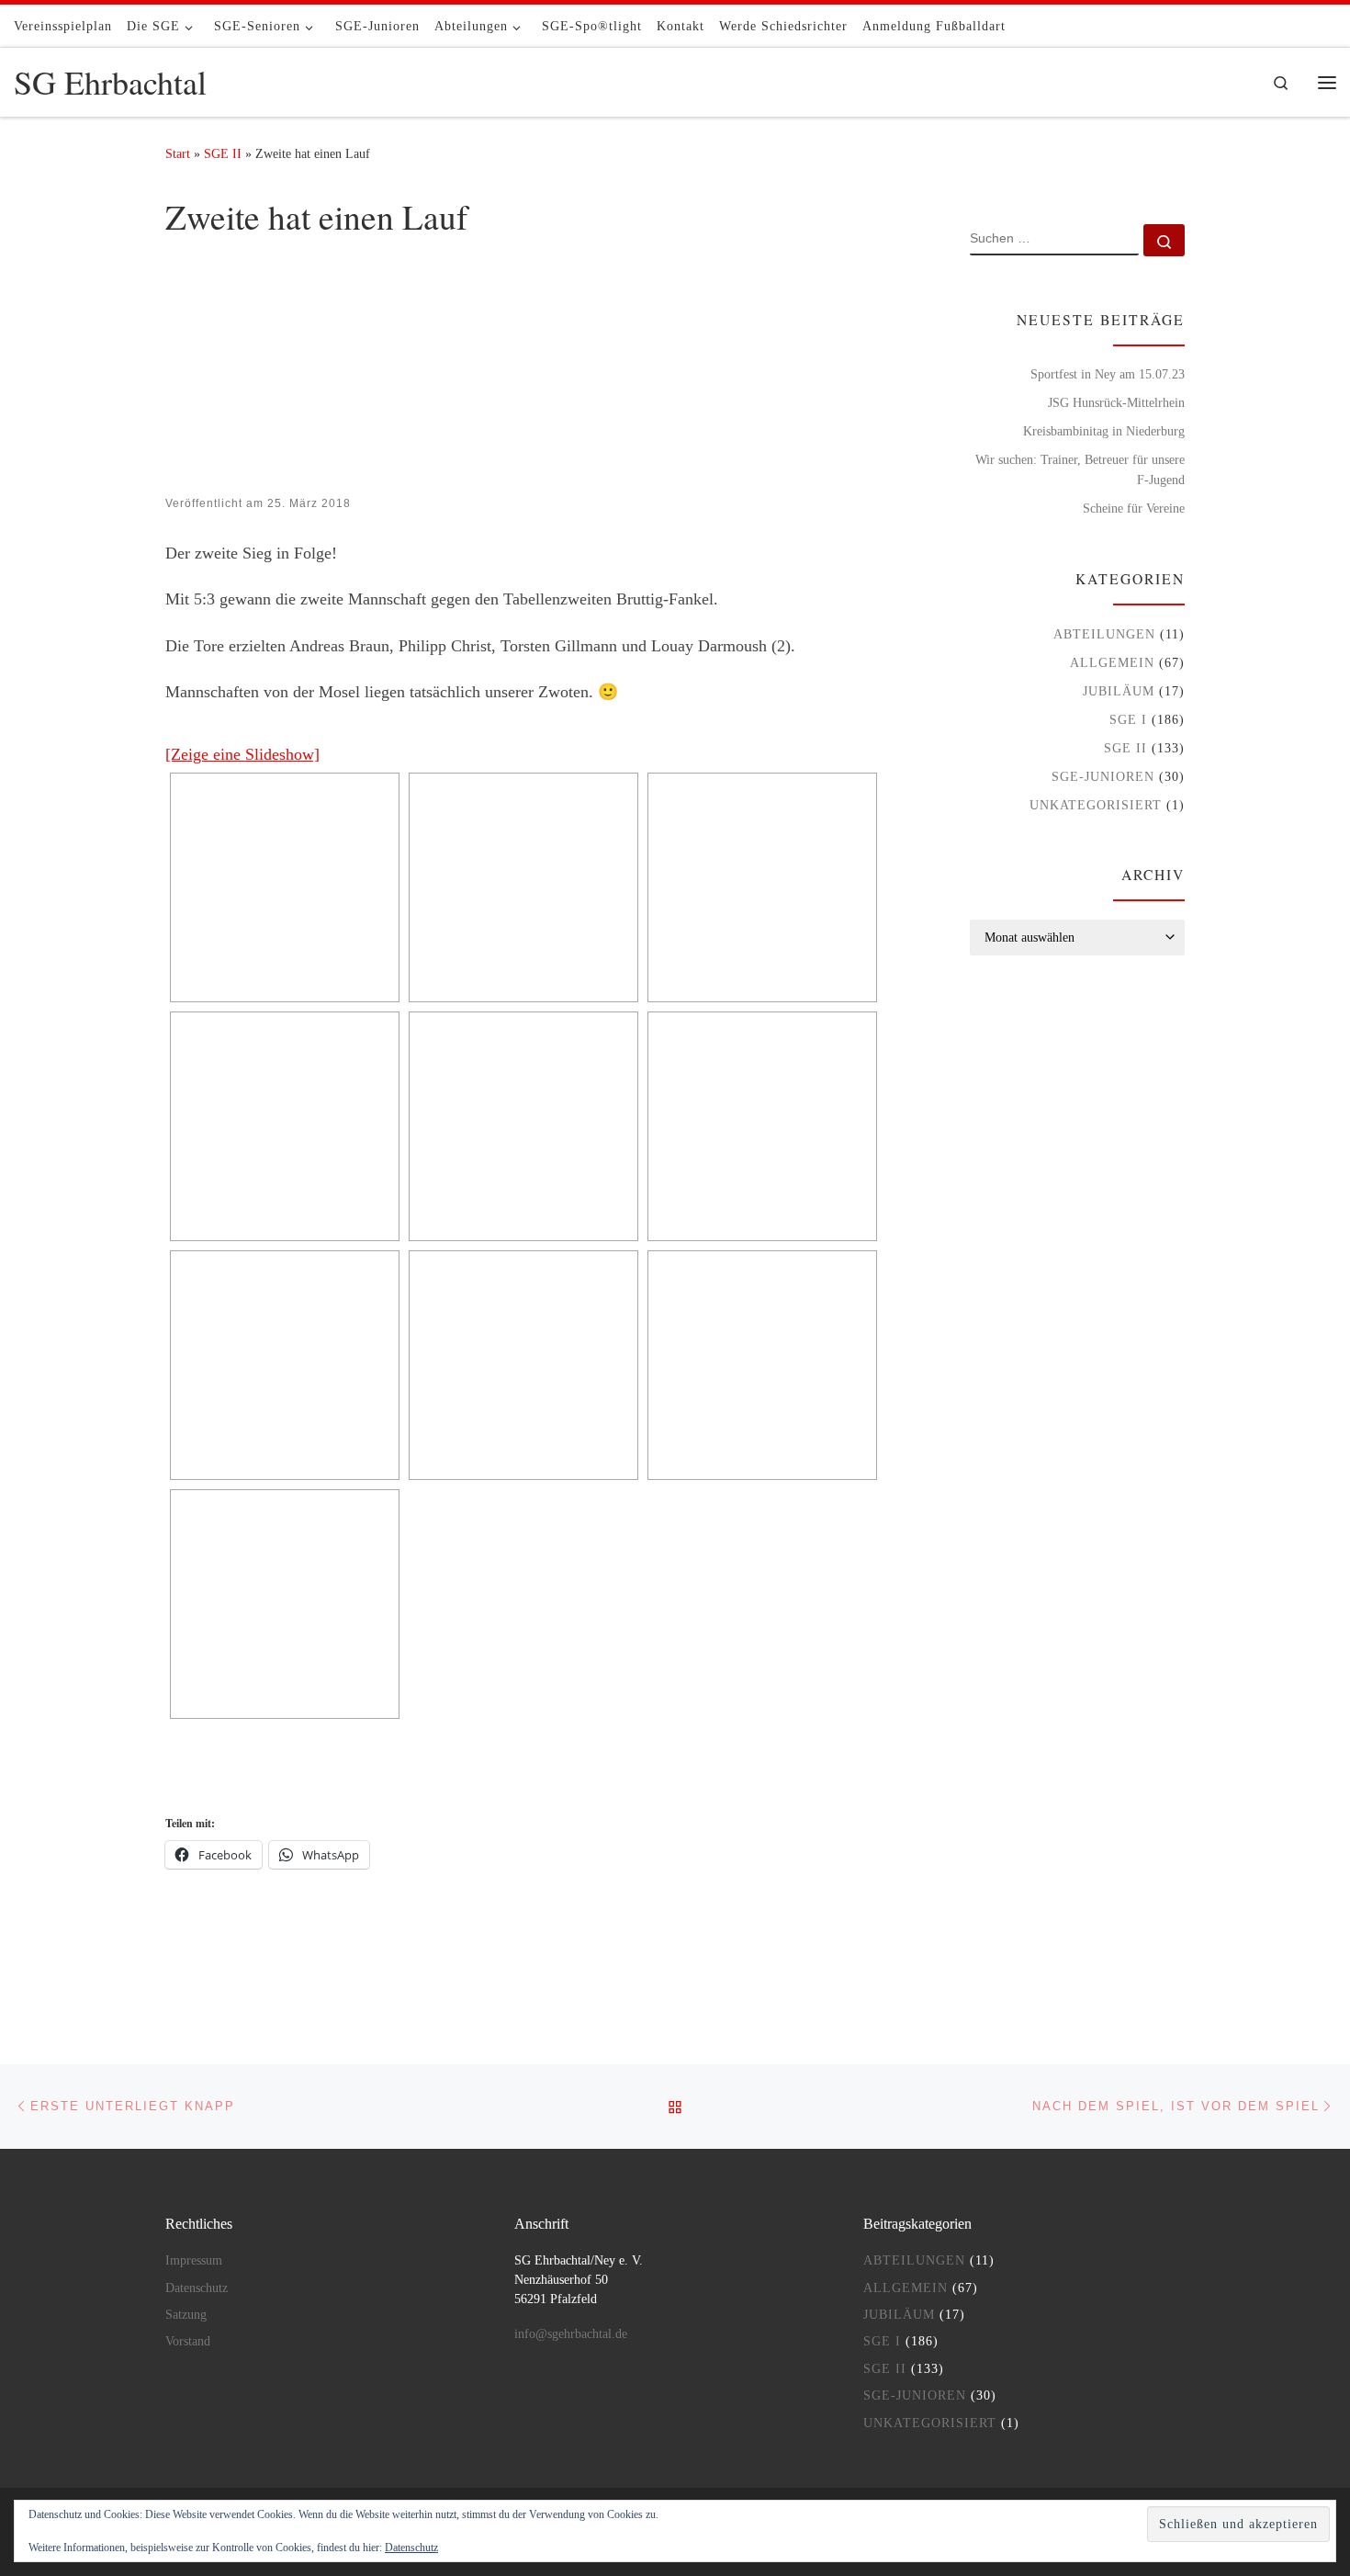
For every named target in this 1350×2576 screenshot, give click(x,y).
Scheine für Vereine (1134, 508)
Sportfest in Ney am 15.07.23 (1108, 374)
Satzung (186, 2315)
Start (178, 153)
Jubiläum (1119, 691)
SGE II (223, 153)
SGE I (1128, 719)
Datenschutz (411, 2548)
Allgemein (1112, 662)
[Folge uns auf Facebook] (1331, 25)
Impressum (194, 2260)
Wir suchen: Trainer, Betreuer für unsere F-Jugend (1080, 469)
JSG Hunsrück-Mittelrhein (1116, 402)
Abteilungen (1104, 634)
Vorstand (188, 2341)
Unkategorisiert (1096, 805)
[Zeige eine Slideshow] (242, 754)
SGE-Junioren (1103, 776)
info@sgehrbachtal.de (571, 2334)
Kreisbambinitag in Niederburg (1104, 431)
